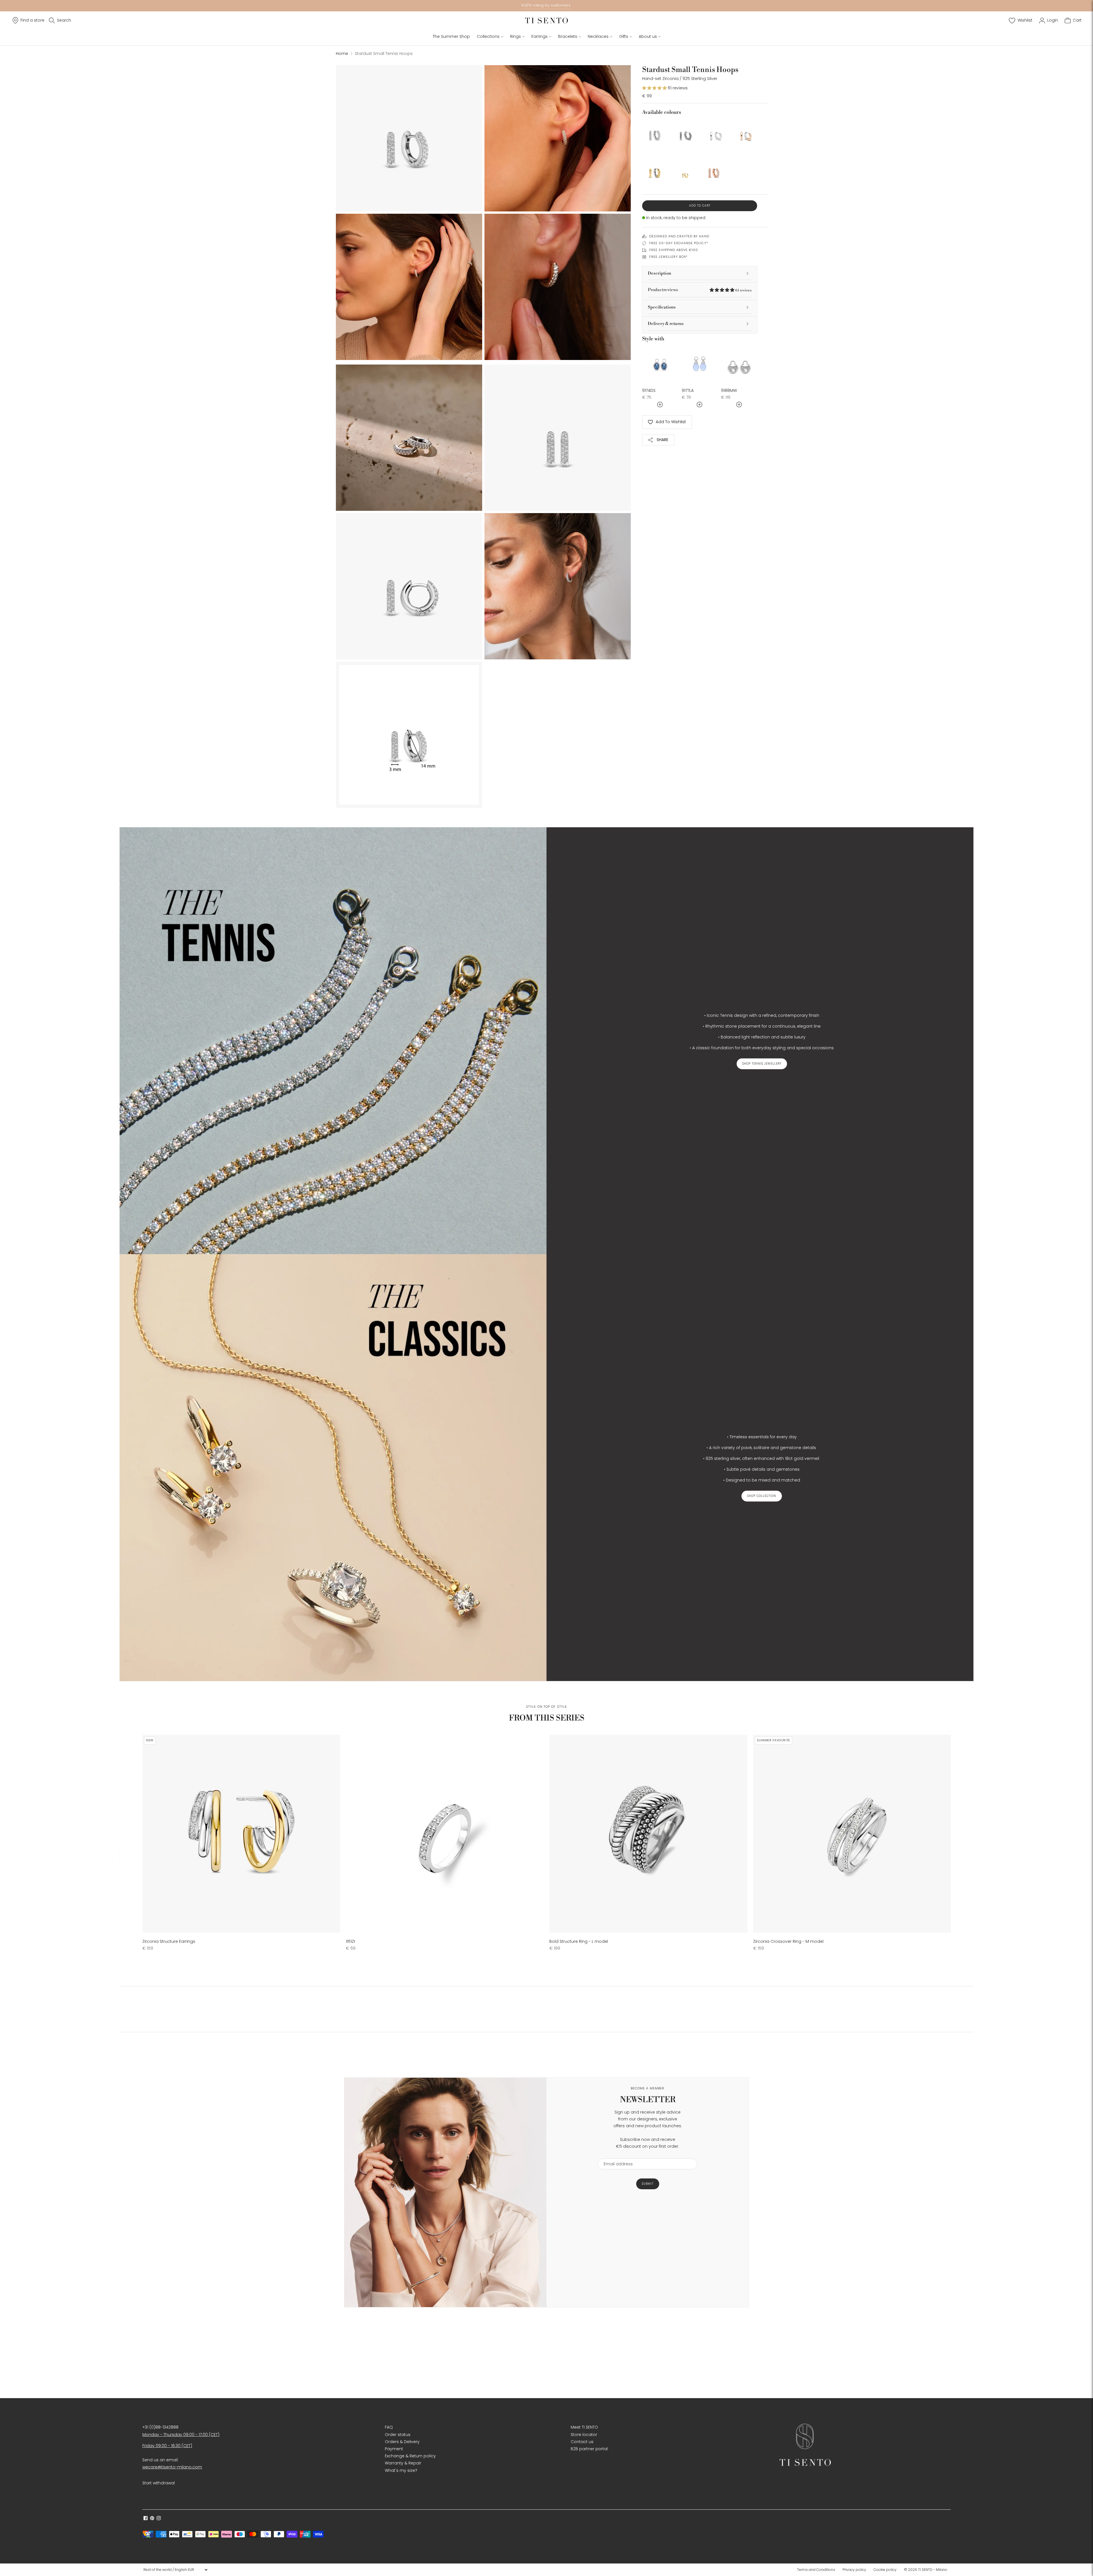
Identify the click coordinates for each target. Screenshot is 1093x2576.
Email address (616, 2155)
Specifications (662, 307)
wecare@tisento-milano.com (172, 2467)
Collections (488, 36)
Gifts (624, 36)
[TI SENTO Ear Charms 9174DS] (660, 364)
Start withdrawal (159, 2483)
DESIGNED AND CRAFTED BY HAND (679, 236)
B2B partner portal (589, 2449)
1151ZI (350, 1941)
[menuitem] (818, 2570)
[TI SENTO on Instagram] (159, 2519)
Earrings (540, 36)
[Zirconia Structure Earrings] (241, 1834)
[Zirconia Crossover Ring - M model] (852, 1834)
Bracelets (568, 36)
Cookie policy (885, 2570)
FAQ (389, 2427)
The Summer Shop (451, 36)
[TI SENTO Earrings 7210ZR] (714, 170)
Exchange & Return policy (410, 2456)
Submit (648, 2184)
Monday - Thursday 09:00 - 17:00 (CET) (181, 2435)
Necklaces (598, 36)
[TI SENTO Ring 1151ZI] (445, 1834)
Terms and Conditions (816, 2570)
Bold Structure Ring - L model (579, 1941)
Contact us (582, 2442)
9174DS (649, 390)
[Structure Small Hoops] (685, 132)
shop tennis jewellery (762, 1064)
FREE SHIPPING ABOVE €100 (674, 250)
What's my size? (401, 2470)
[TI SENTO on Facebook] (146, 2519)
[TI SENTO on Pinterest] (152, 2519)
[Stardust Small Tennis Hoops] (655, 132)
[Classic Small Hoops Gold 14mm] (655, 170)
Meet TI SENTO (584, 2427)
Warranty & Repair (403, 2463)
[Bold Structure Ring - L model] (648, 1834)
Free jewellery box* (668, 257)
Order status (398, 2435)
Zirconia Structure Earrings (169, 1941)
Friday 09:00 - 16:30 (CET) (167, 2446)
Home (342, 54)
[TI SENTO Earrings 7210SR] (744, 132)
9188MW (729, 390)
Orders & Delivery (402, 2442)
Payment (394, 2449)
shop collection (762, 1496)
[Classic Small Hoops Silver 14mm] (714, 132)
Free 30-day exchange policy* (679, 243)
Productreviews (700, 290)
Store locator (584, 2435)
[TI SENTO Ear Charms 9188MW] (739, 364)
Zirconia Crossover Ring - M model (788, 1941)
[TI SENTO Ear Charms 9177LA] (700, 364)
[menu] (175, 2570)
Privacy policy (854, 2570)
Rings (515, 36)
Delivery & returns (666, 324)
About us (648, 36)
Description (660, 273)
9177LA (688, 390)
